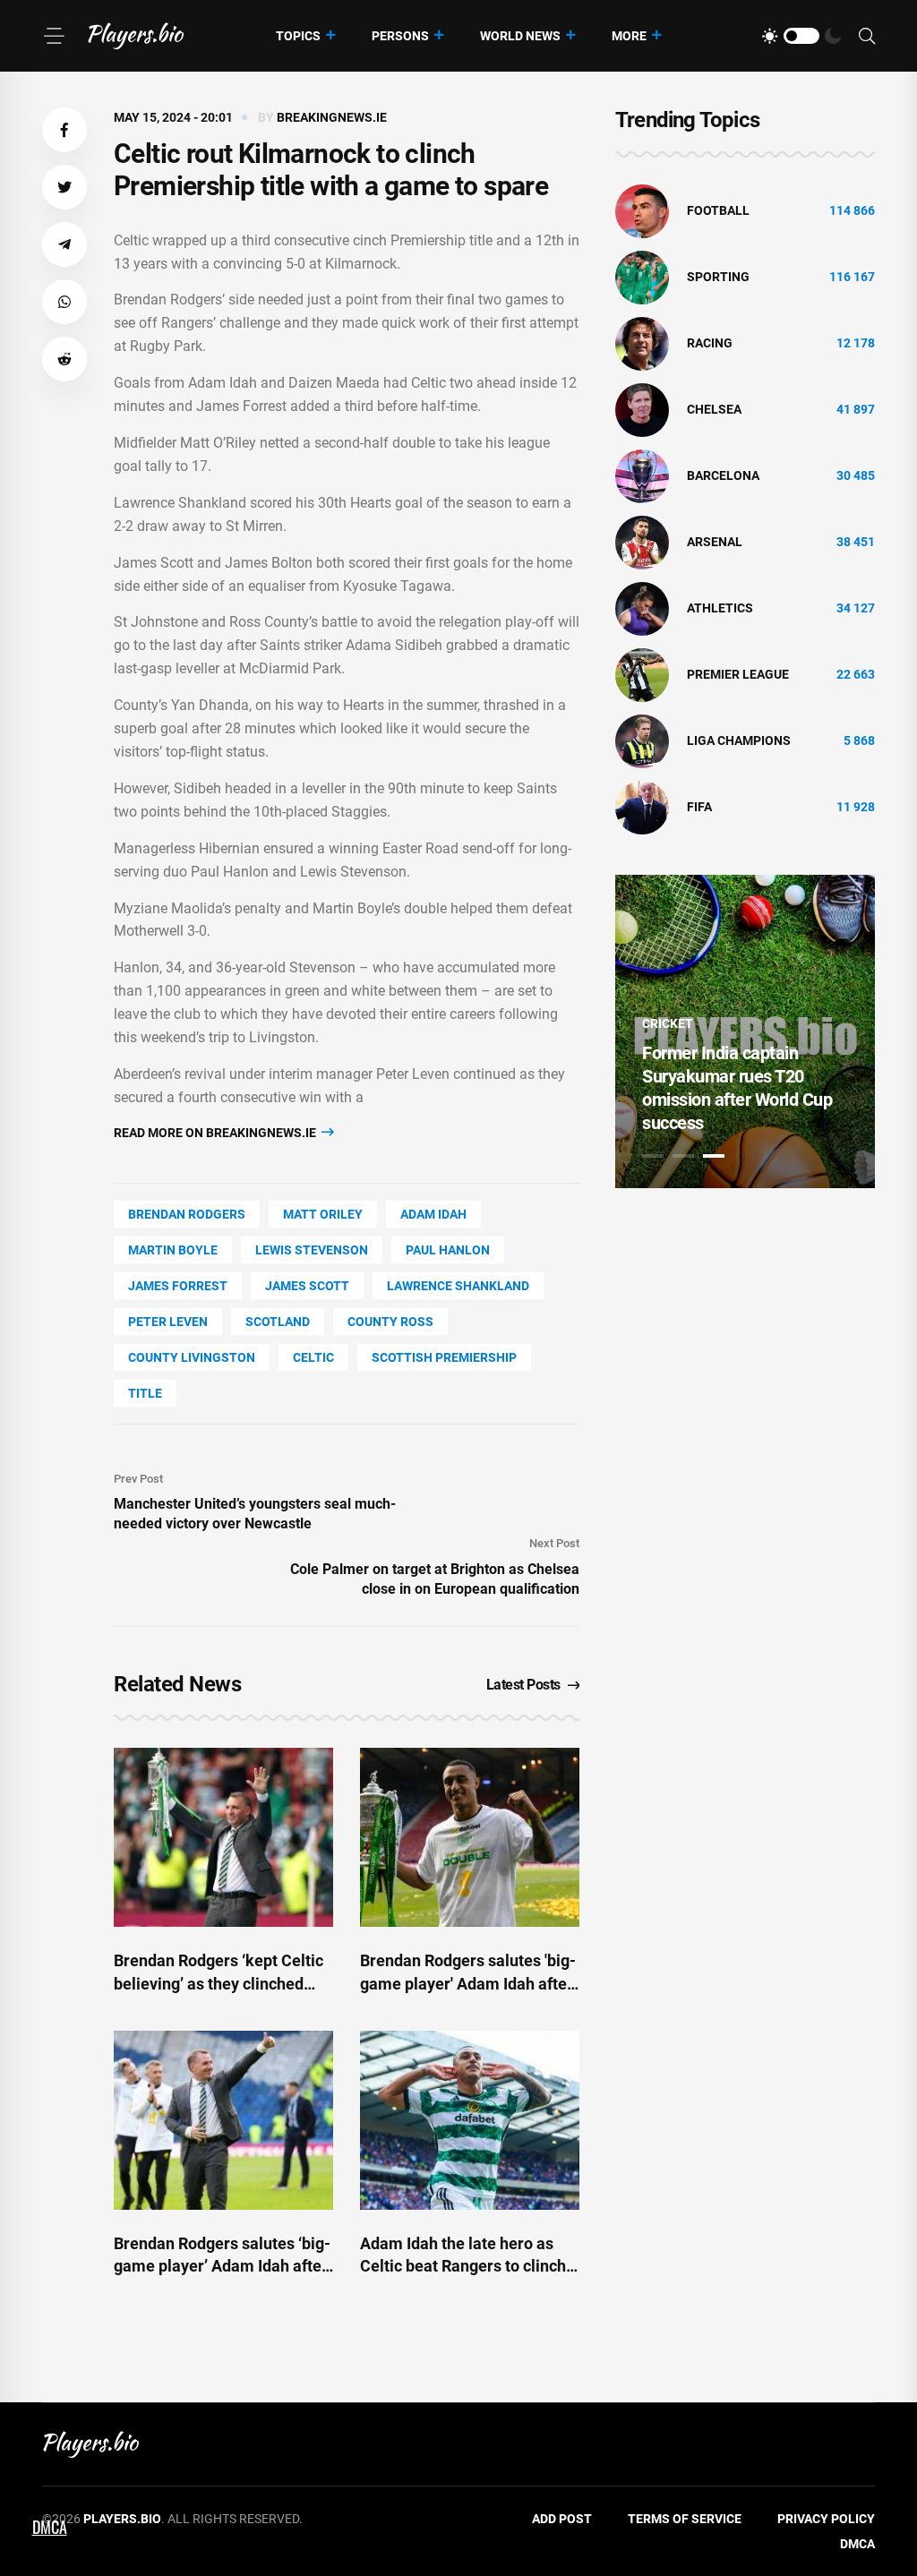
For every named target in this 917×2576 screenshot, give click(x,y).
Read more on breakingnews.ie (216, 1133)
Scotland (278, 1322)
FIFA (699, 807)
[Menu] (54, 36)
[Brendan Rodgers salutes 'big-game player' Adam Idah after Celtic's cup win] (470, 1837)
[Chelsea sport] (642, 409)
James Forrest (178, 1286)
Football (718, 210)
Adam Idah (433, 1214)
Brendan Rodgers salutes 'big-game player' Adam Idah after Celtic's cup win (468, 1983)
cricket (668, 1023)
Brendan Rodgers (187, 1214)
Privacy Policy (826, 2519)
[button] (64, 130)
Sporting (718, 277)
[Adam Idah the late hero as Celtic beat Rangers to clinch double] (470, 2120)
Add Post (562, 2519)
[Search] (867, 36)
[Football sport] (642, 210)
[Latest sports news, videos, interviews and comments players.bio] (136, 36)
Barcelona (723, 475)
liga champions (739, 740)
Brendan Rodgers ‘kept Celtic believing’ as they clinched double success (219, 1983)
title (145, 1393)
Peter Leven (168, 1322)
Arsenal (715, 542)
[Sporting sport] (642, 277)
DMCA (857, 2544)
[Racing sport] (642, 343)
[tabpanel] (745, 1031)
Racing (710, 343)
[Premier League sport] (642, 674)
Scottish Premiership (444, 1357)
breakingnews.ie (332, 117)
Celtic (313, 1357)
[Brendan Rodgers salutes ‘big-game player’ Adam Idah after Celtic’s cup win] (223, 2120)
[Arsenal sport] (642, 542)
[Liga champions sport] (642, 740)
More (629, 36)
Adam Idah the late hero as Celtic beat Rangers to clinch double (463, 2266)
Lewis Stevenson (312, 1250)
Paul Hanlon (448, 1250)
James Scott (307, 1286)
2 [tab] (683, 1156)
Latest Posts (523, 1685)
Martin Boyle (173, 1250)
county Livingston (192, 1357)
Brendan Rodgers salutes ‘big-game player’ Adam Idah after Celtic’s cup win (222, 2266)
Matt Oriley (323, 1214)
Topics (298, 36)
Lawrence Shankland (458, 1286)
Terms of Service (685, 2519)
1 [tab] (653, 1156)
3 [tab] (714, 1156)
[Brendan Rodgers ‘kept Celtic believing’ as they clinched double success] (223, 1837)
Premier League (738, 674)
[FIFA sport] (642, 807)
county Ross (390, 1322)
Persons (400, 36)
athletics (720, 608)
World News (520, 36)
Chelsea (714, 409)
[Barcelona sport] (642, 475)
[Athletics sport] (642, 608)
